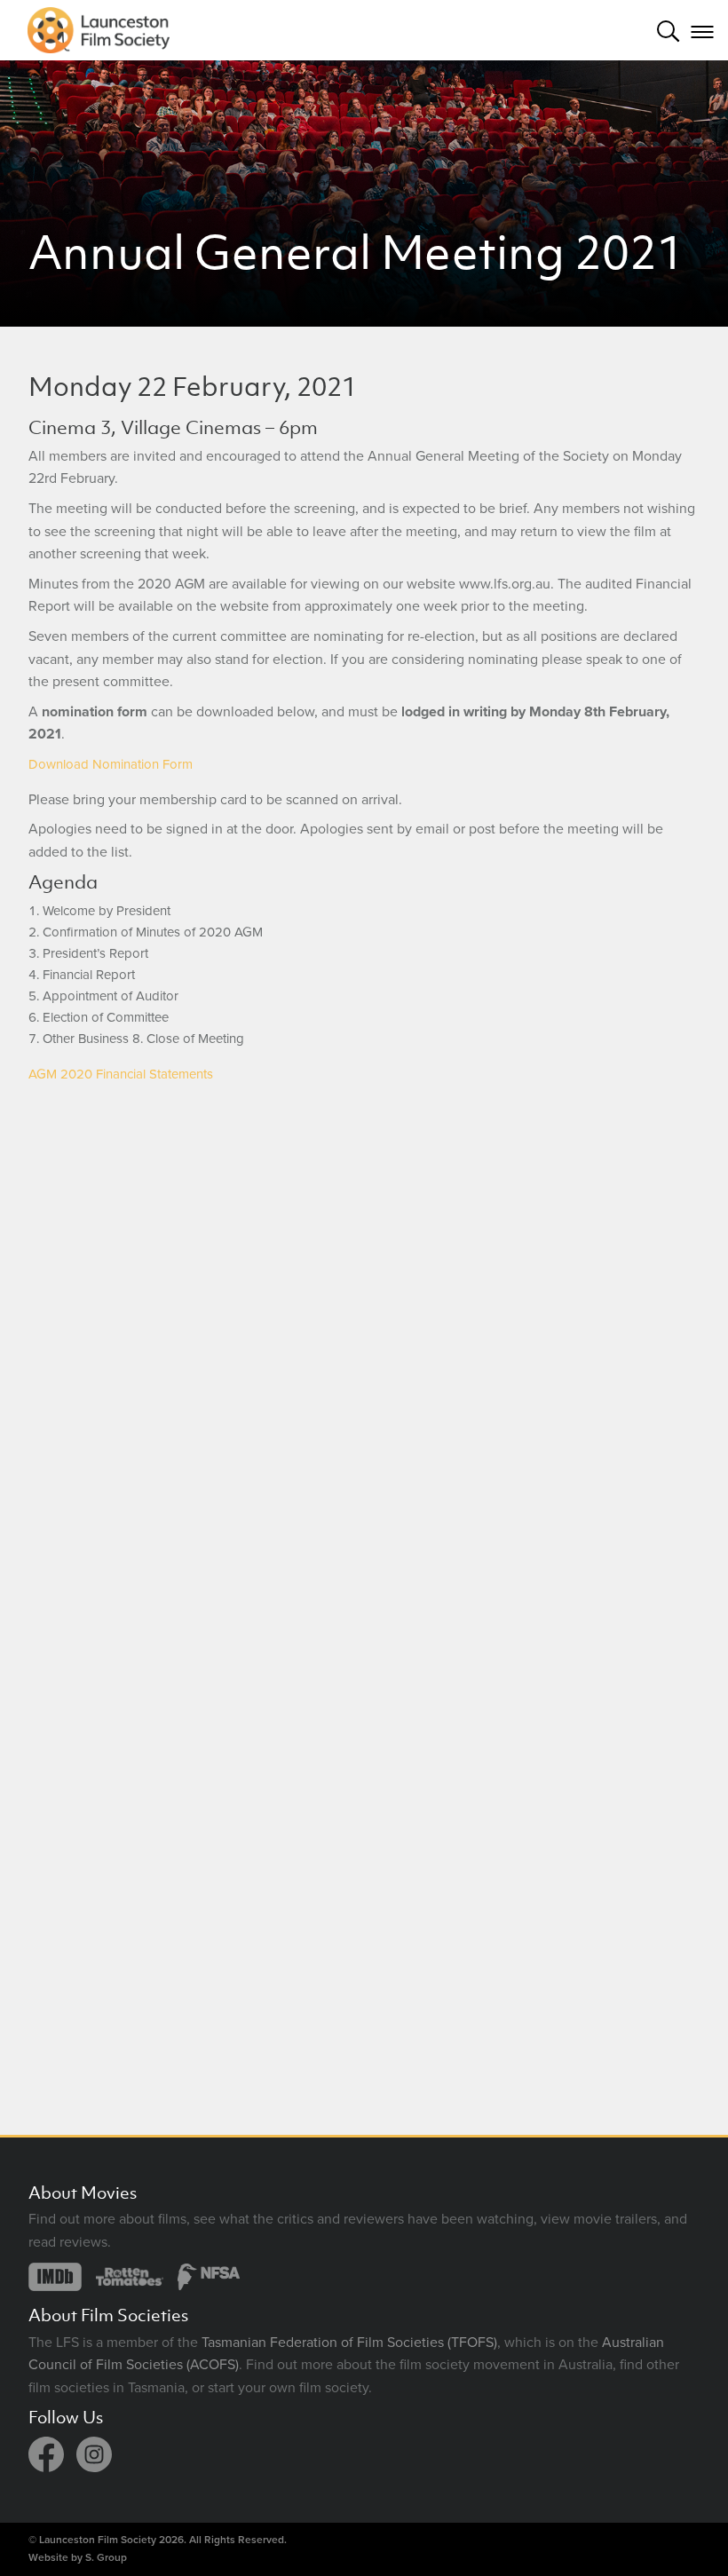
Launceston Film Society (98, 2540)
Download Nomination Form (111, 764)
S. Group (106, 2557)
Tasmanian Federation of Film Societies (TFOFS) (349, 2343)
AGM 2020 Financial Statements (121, 1074)
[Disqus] (364, 1342)
